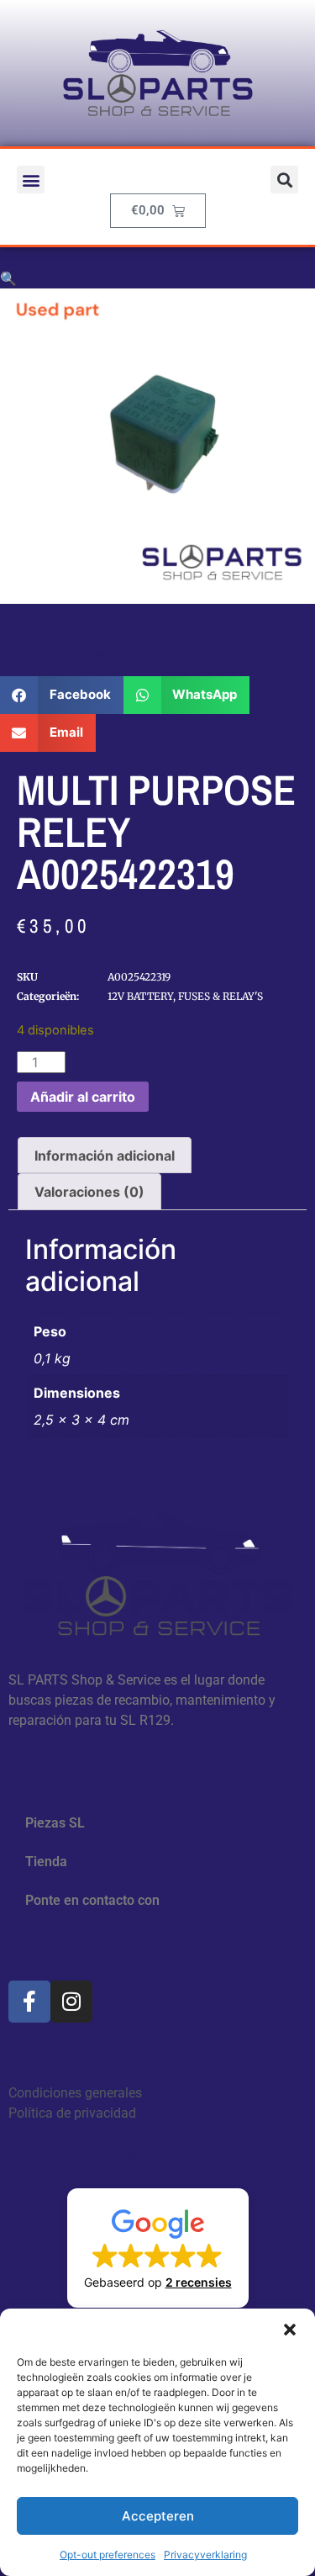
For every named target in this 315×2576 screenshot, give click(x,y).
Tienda (46, 1862)
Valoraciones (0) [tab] (89, 1192)
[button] (290, 2330)
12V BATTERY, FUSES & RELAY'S (185, 996)
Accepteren (158, 2516)
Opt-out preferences (108, 2555)
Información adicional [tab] (105, 1156)
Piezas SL (55, 1823)
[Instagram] (71, 2002)
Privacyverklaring (205, 2555)
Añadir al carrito (83, 1097)
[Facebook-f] (29, 2002)
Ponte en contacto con (92, 1900)
